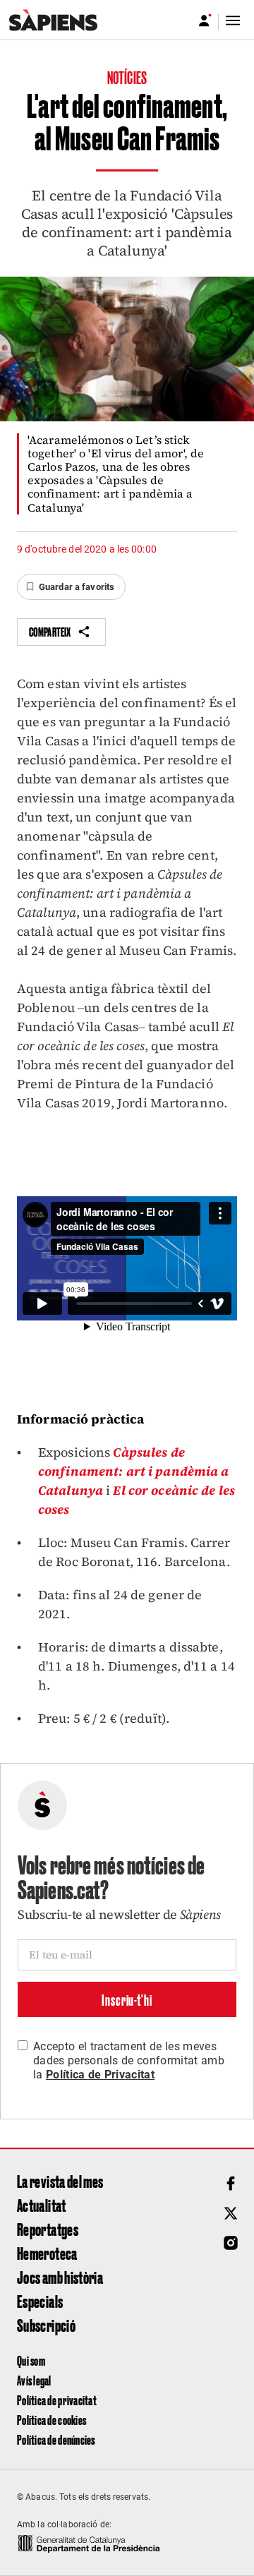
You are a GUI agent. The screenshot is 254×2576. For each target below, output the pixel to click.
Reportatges (48, 2229)
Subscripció (46, 2325)
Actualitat (42, 2205)
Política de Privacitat (100, 2075)
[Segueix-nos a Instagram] (231, 2243)
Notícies (127, 77)
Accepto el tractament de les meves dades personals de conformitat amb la (129, 2060)
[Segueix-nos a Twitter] (231, 2213)
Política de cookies (52, 2420)
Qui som (31, 2360)
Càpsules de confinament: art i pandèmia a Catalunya (133, 1471)
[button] (71, 587)
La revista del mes (60, 2181)
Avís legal (34, 2380)
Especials (40, 2301)
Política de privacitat (57, 2400)
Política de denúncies (56, 2439)
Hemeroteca (47, 2253)
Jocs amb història (60, 2277)
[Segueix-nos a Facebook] (231, 2184)
